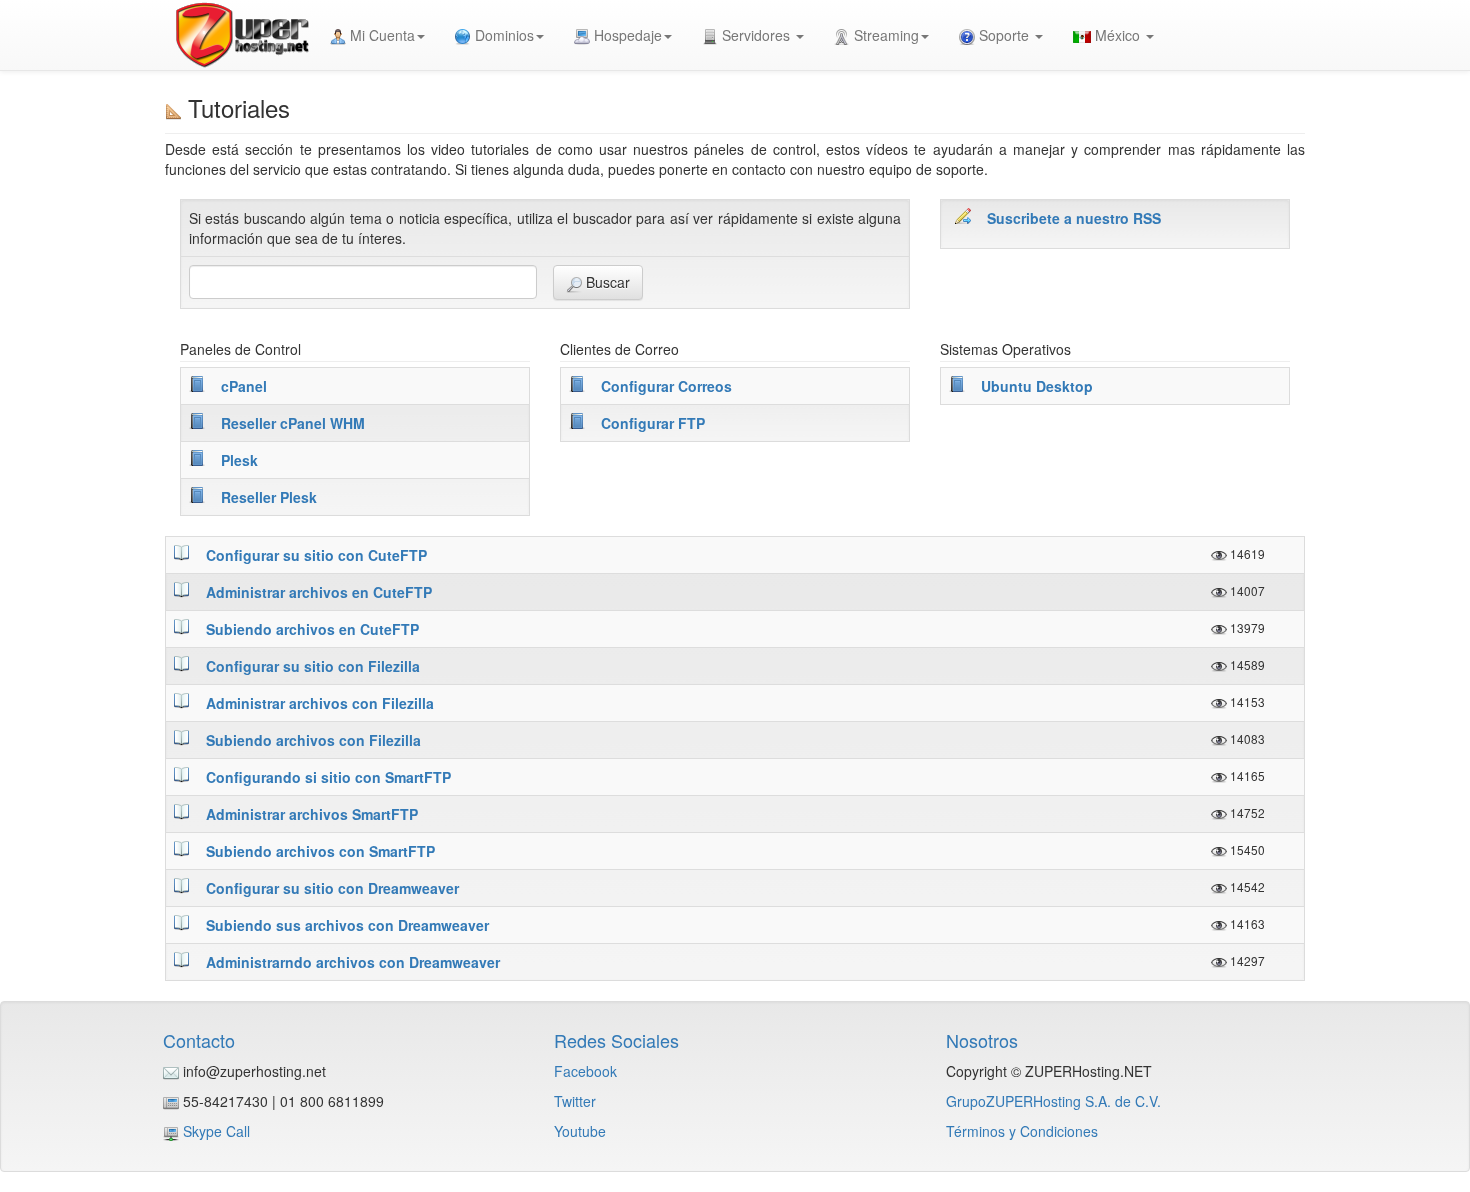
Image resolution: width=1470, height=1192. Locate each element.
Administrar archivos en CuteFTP (319, 592)
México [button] (1117, 35)
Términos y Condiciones (1022, 1131)
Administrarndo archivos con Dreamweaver (353, 962)
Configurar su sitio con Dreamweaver (332, 888)
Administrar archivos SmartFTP (312, 814)
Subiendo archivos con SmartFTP (320, 851)
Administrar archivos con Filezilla (320, 703)
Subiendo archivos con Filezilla (313, 740)
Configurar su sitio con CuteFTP (316, 555)
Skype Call (216, 1131)
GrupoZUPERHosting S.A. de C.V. (1053, 1101)
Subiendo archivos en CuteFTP (312, 629)
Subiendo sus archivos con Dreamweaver (347, 925)
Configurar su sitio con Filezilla (313, 666)
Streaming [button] (884, 35)
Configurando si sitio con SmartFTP (328, 777)
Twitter (575, 1101)
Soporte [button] (1004, 35)
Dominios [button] (502, 35)
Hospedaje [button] (626, 35)
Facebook (585, 1071)
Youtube (580, 1131)
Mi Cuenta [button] (380, 35)
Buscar (606, 282)
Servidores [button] (756, 35)
